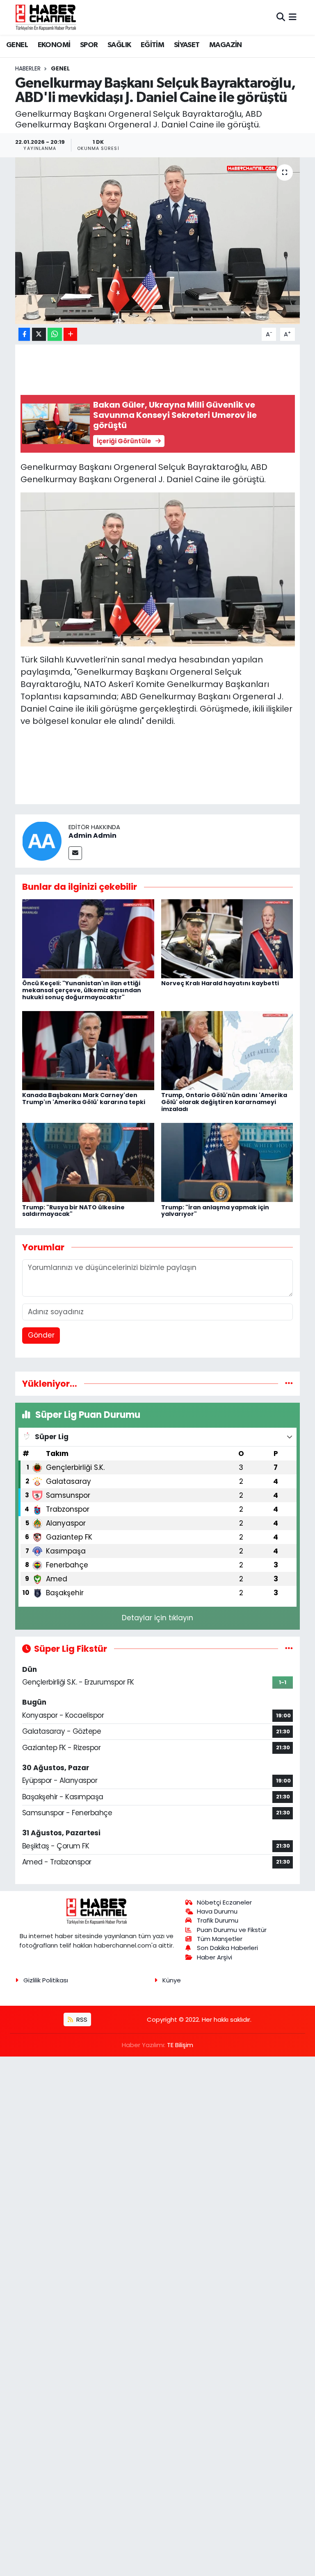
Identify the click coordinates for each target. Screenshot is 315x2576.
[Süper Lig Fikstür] (289, 1649)
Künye (172, 1980)
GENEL (17, 45)
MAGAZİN (226, 45)
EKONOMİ (54, 45)
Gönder (41, 1335)
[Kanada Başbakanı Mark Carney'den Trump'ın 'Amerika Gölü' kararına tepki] (88, 1050)
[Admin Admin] (42, 841)
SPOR (89, 45)
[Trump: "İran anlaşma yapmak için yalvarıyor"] (227, 1162)
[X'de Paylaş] (39, 334)
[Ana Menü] (293, 17)
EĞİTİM (152, 45)
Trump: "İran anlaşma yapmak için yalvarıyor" (215, 1211)
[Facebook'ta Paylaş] (24, 334)
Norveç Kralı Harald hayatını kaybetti (220, 983)
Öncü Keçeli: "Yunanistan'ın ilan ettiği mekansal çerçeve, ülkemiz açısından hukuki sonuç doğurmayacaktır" (82, 990)
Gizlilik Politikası (46, 1980)
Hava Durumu (217, 1911)
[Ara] (281, 17)
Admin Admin (92, 836)
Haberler (28, 68)
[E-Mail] (75, 853)
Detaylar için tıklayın (157, 1618)
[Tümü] (289, 1383)
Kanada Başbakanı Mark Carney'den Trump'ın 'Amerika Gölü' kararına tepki (84, 1099)
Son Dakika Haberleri (227, 1948)
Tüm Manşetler (220, 1939)
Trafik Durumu (218, 1920)
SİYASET (187, 45)
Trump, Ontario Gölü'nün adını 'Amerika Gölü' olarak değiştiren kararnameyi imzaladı (224, 1102)
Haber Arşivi (215, 1957)
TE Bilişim (180, 2045)
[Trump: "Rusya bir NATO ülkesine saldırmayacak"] (88, 1162)
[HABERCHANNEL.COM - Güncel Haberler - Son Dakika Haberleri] (46, 17)
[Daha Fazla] (70, 334)
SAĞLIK (119, 45)
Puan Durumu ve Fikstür (232, 1930)
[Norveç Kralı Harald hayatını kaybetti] (227, 938)
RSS (81, 2019)
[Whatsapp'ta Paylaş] (55, 334)
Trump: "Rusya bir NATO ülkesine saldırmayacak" (73, 1211)
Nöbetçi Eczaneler (224, 1902)
